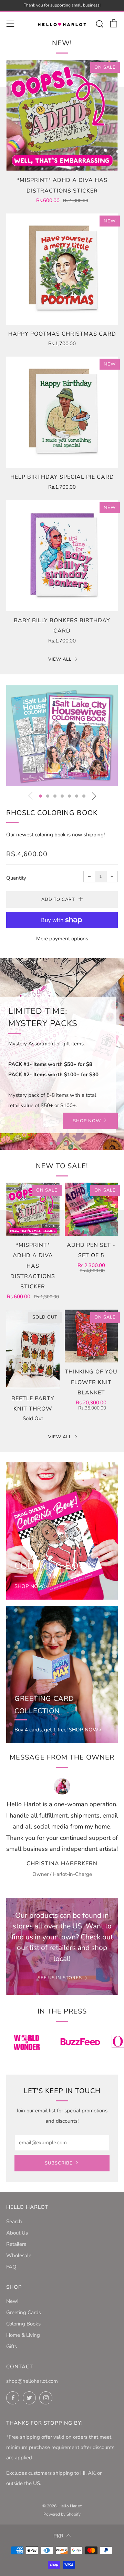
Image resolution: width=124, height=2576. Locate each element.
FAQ (11, 2267)
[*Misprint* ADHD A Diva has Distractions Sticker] (62, 115)
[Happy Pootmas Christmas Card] (62, 269)
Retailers (16, 2244)
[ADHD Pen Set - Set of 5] (91, 1209)
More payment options (62, 939)
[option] (62, 736)
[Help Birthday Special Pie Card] (62, 412)
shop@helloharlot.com (32, 2381)
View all (60, 659)
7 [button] (84, 796)
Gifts (12, 2346)
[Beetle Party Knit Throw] (33, 1349)
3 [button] (55, 796)
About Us (17, 2233)
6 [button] (77, 796)
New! (12, 2301)
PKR (58, 2536)
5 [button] (69, 796)
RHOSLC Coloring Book (52, 813)
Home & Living (23, 2335)
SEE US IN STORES (60, 1978)
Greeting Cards (24, 2312)
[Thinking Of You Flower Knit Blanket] (91, 1336)
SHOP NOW (87, 1121)
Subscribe (59, 2163)
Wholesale (19, 2255)
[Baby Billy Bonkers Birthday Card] (62, 556)
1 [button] (40, 796)
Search (14, 2221)
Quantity (16, 878)
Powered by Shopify (62, 2514)
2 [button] (48, 796)
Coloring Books (23, 2324)
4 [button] (62, 796)
